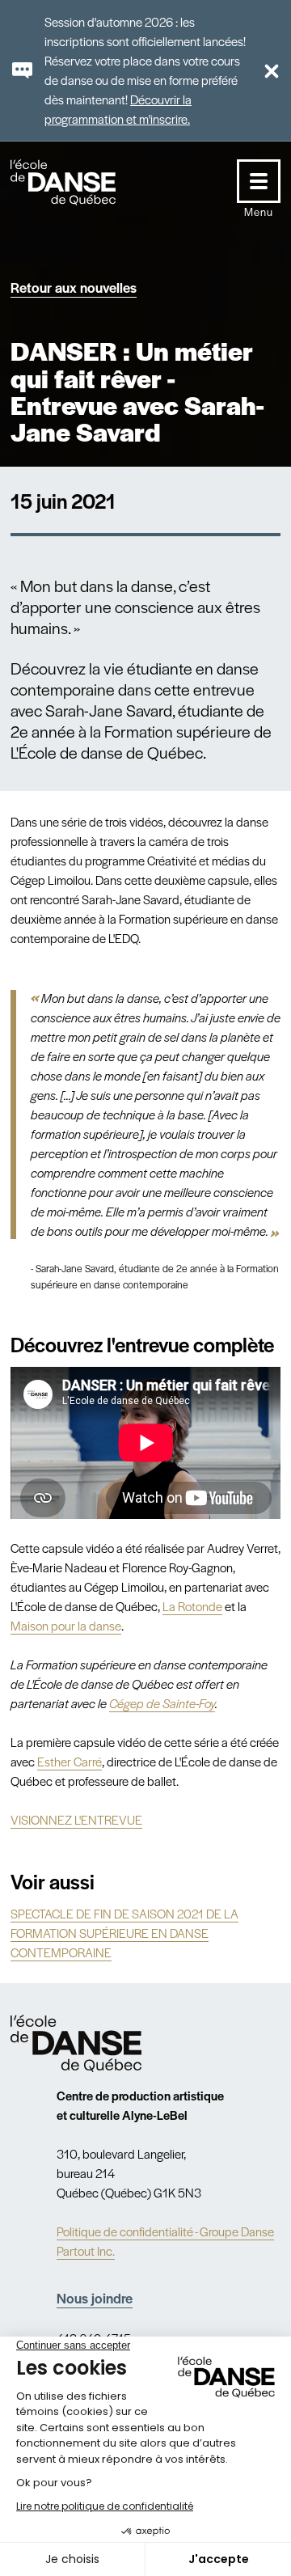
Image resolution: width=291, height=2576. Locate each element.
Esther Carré (70, 1761)
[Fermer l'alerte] (265, 70)
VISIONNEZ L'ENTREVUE (76, 1819)
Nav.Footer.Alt (76, 2043)
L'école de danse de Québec (78, 182)
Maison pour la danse (66, 1625)
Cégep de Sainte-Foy (162, 1703)
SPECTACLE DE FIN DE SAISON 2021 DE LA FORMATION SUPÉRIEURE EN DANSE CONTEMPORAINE (124, 1933)
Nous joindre (95, 2298)
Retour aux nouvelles (74, 287)
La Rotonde (192, 1606)
